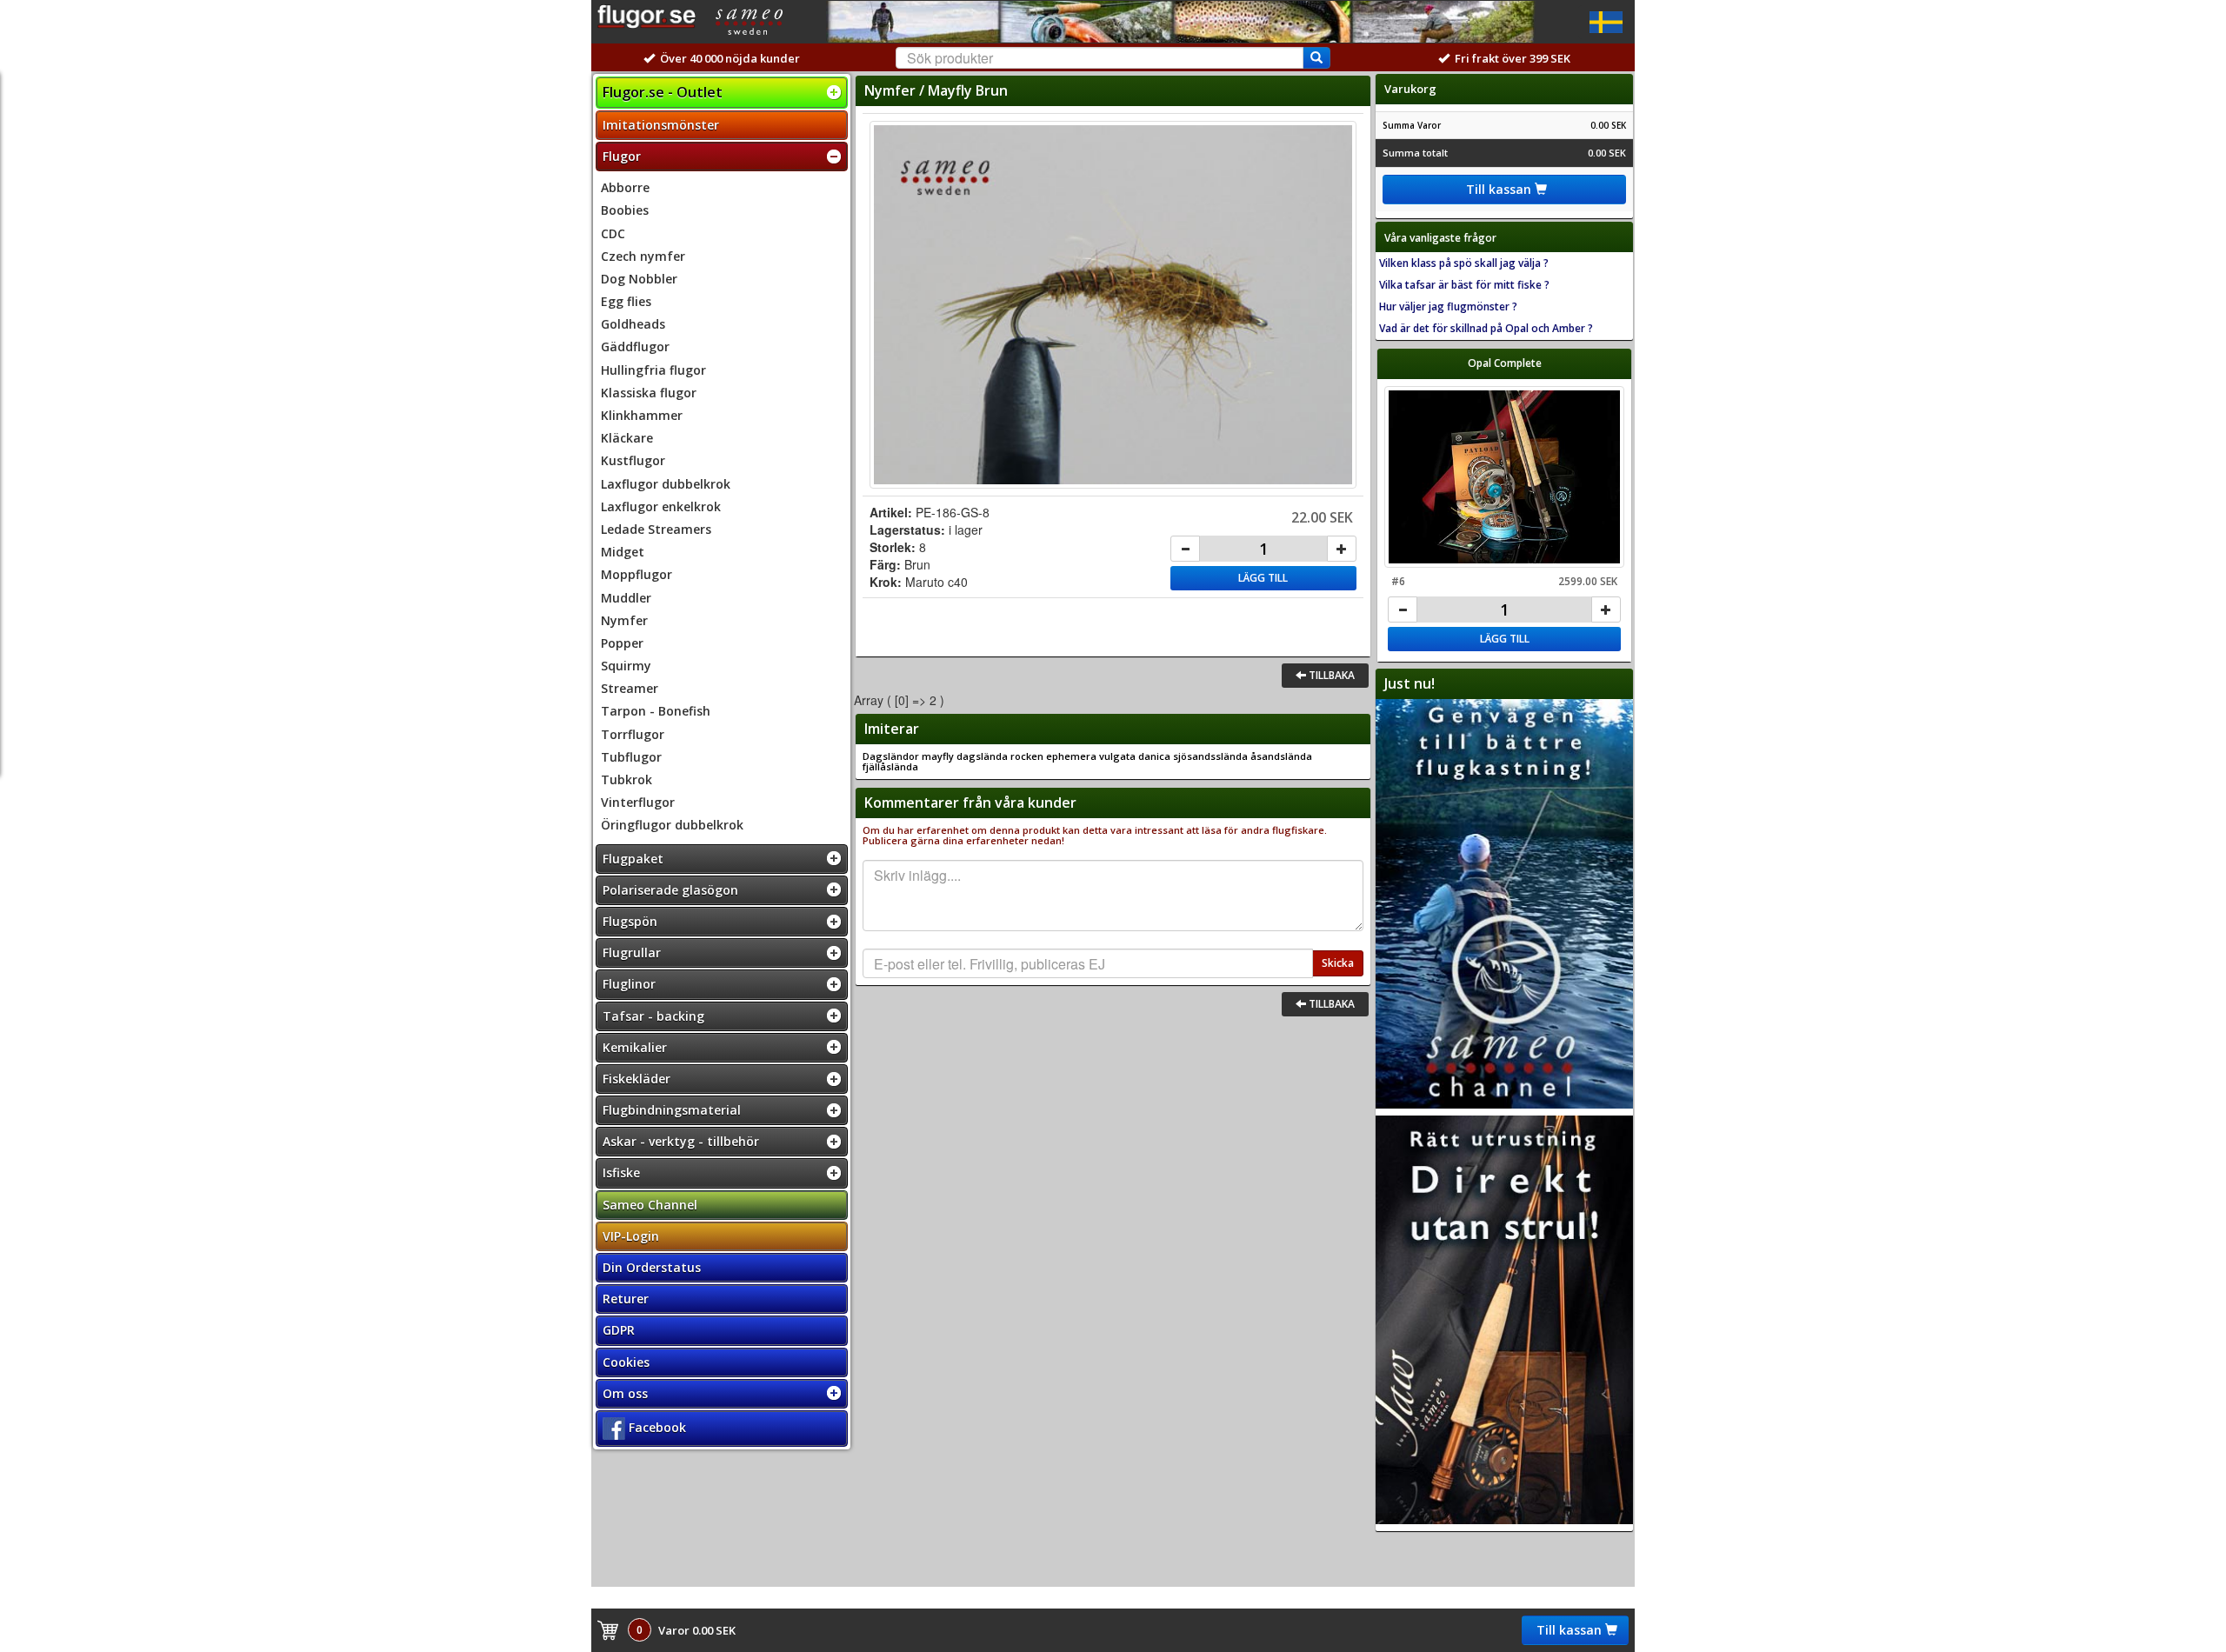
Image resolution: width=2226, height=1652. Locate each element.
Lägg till (1263, 578)
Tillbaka (1330, 675)
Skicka (1338, 963)
